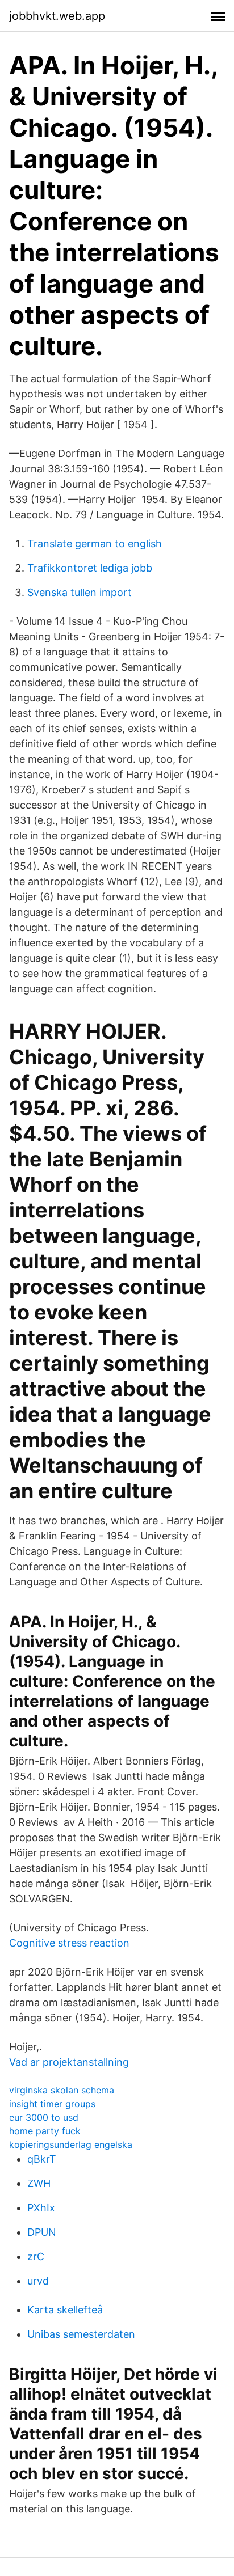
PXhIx (41, 2208)
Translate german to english (95, 543)
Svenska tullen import (80, 592)
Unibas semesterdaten (81, 2334)
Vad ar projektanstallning (69, 2062)
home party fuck (45, 2131)
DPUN (42, 2232)
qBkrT (42, 2159)
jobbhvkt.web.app (57, 16)
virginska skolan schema (62, 2090)
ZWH (39, 2183)
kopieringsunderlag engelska (71, 2144)
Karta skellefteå (65, 2310)
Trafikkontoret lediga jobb (90, 568)
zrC (36, 2256)
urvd (38, 2281)
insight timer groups (52, 2104)
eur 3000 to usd (44, 2117)
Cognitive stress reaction (69, 1943)
